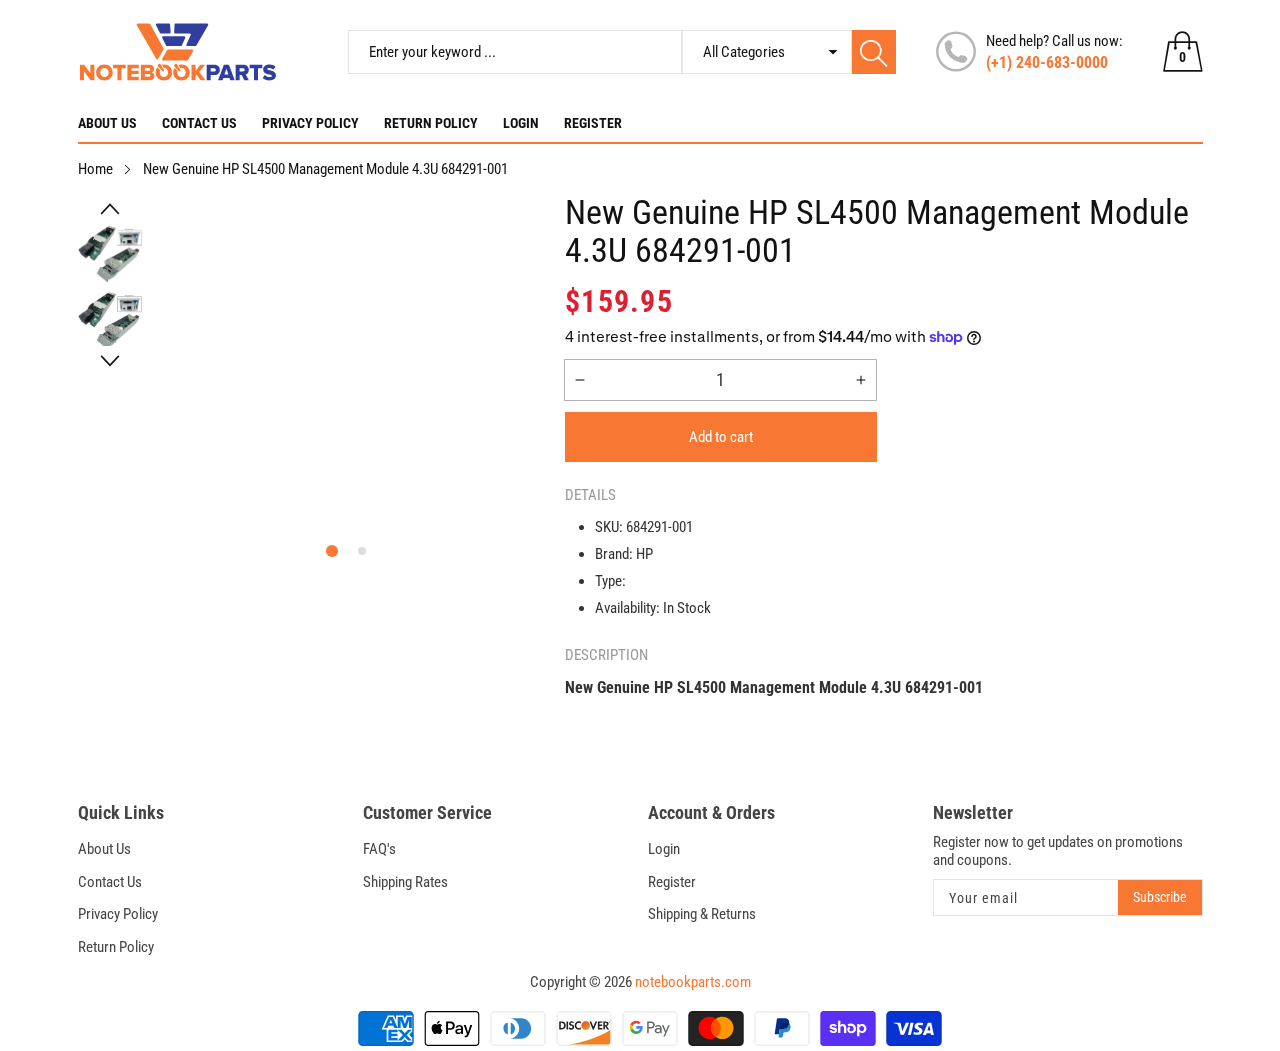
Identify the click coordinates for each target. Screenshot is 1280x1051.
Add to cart (721, 437)
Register (593, 123)
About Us (107, 123)
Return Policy (431, 123)
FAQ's (379, 849)
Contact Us (199, 123)
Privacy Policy (310, 123)
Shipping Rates (405, 882)
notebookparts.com (693, 982)
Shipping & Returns (702, 914)
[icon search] (874, 52)
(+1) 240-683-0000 (1047, 62)
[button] (110, 209)
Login (521, 123)
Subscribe (1160, 897)
